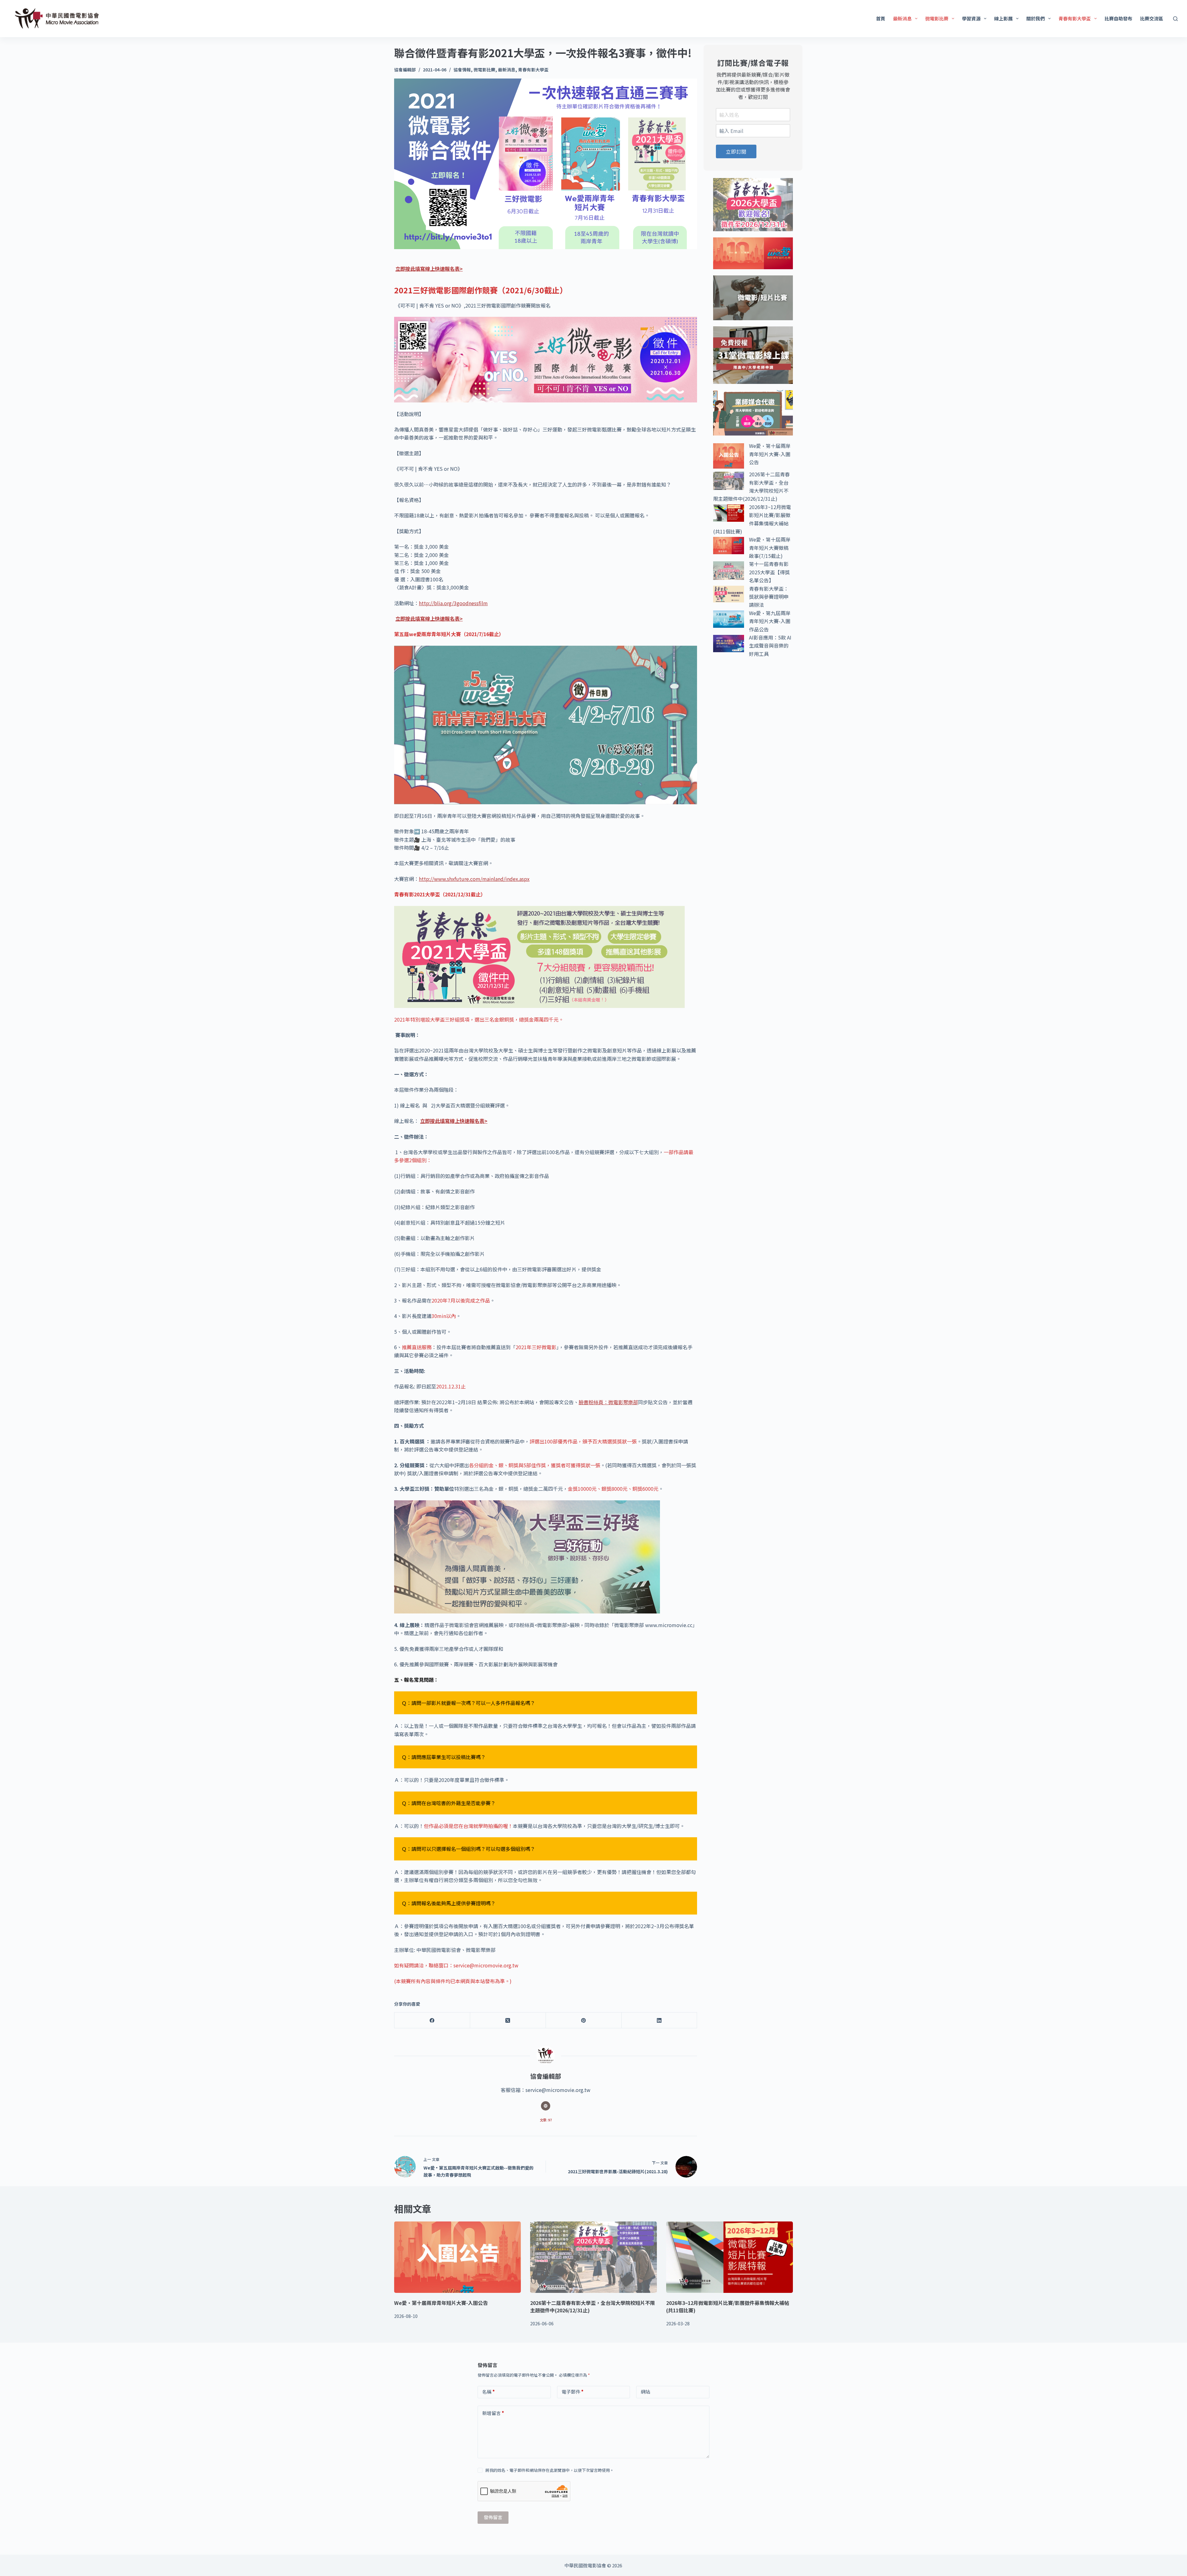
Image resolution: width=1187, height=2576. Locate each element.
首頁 (881, 18)
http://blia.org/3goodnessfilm (453, 603)
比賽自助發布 (1118, 18)
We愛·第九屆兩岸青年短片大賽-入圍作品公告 (770, 621)
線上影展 (1003, 18)
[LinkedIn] (659, 2020)
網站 (645, 2392)
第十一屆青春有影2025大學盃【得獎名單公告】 (769, 572)
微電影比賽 (937, 18)
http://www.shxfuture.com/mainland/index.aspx (474, 879)
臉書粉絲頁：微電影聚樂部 (608, 1402)
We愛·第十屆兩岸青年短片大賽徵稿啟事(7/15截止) (770, 548)
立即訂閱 (736, 151)
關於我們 (1036, 18)
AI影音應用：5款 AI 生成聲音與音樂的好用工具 (770, 646)
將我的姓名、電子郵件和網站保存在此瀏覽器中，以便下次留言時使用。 (550, 2470)
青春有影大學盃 (1075, 18)
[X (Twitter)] (508, 2020)
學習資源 (971, 18)
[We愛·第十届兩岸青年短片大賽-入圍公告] (457, 2257)
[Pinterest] (584, 2020)
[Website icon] (546, 2106)
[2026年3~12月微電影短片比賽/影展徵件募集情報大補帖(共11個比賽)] (730, 2257)
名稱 (489, 2392)
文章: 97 (546, 2120)
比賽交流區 (1152, 18)
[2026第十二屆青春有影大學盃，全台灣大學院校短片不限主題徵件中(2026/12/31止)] (593, 2257)
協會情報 (462, 70)
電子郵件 (573, 2392)
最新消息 (902, 18)
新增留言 (493, 2413)
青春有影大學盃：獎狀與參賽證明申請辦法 (769, 597)
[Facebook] (432, 2020)
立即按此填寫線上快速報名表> (429, 269)
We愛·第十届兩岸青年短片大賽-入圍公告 (770, 454)
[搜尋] (1175, 19)
